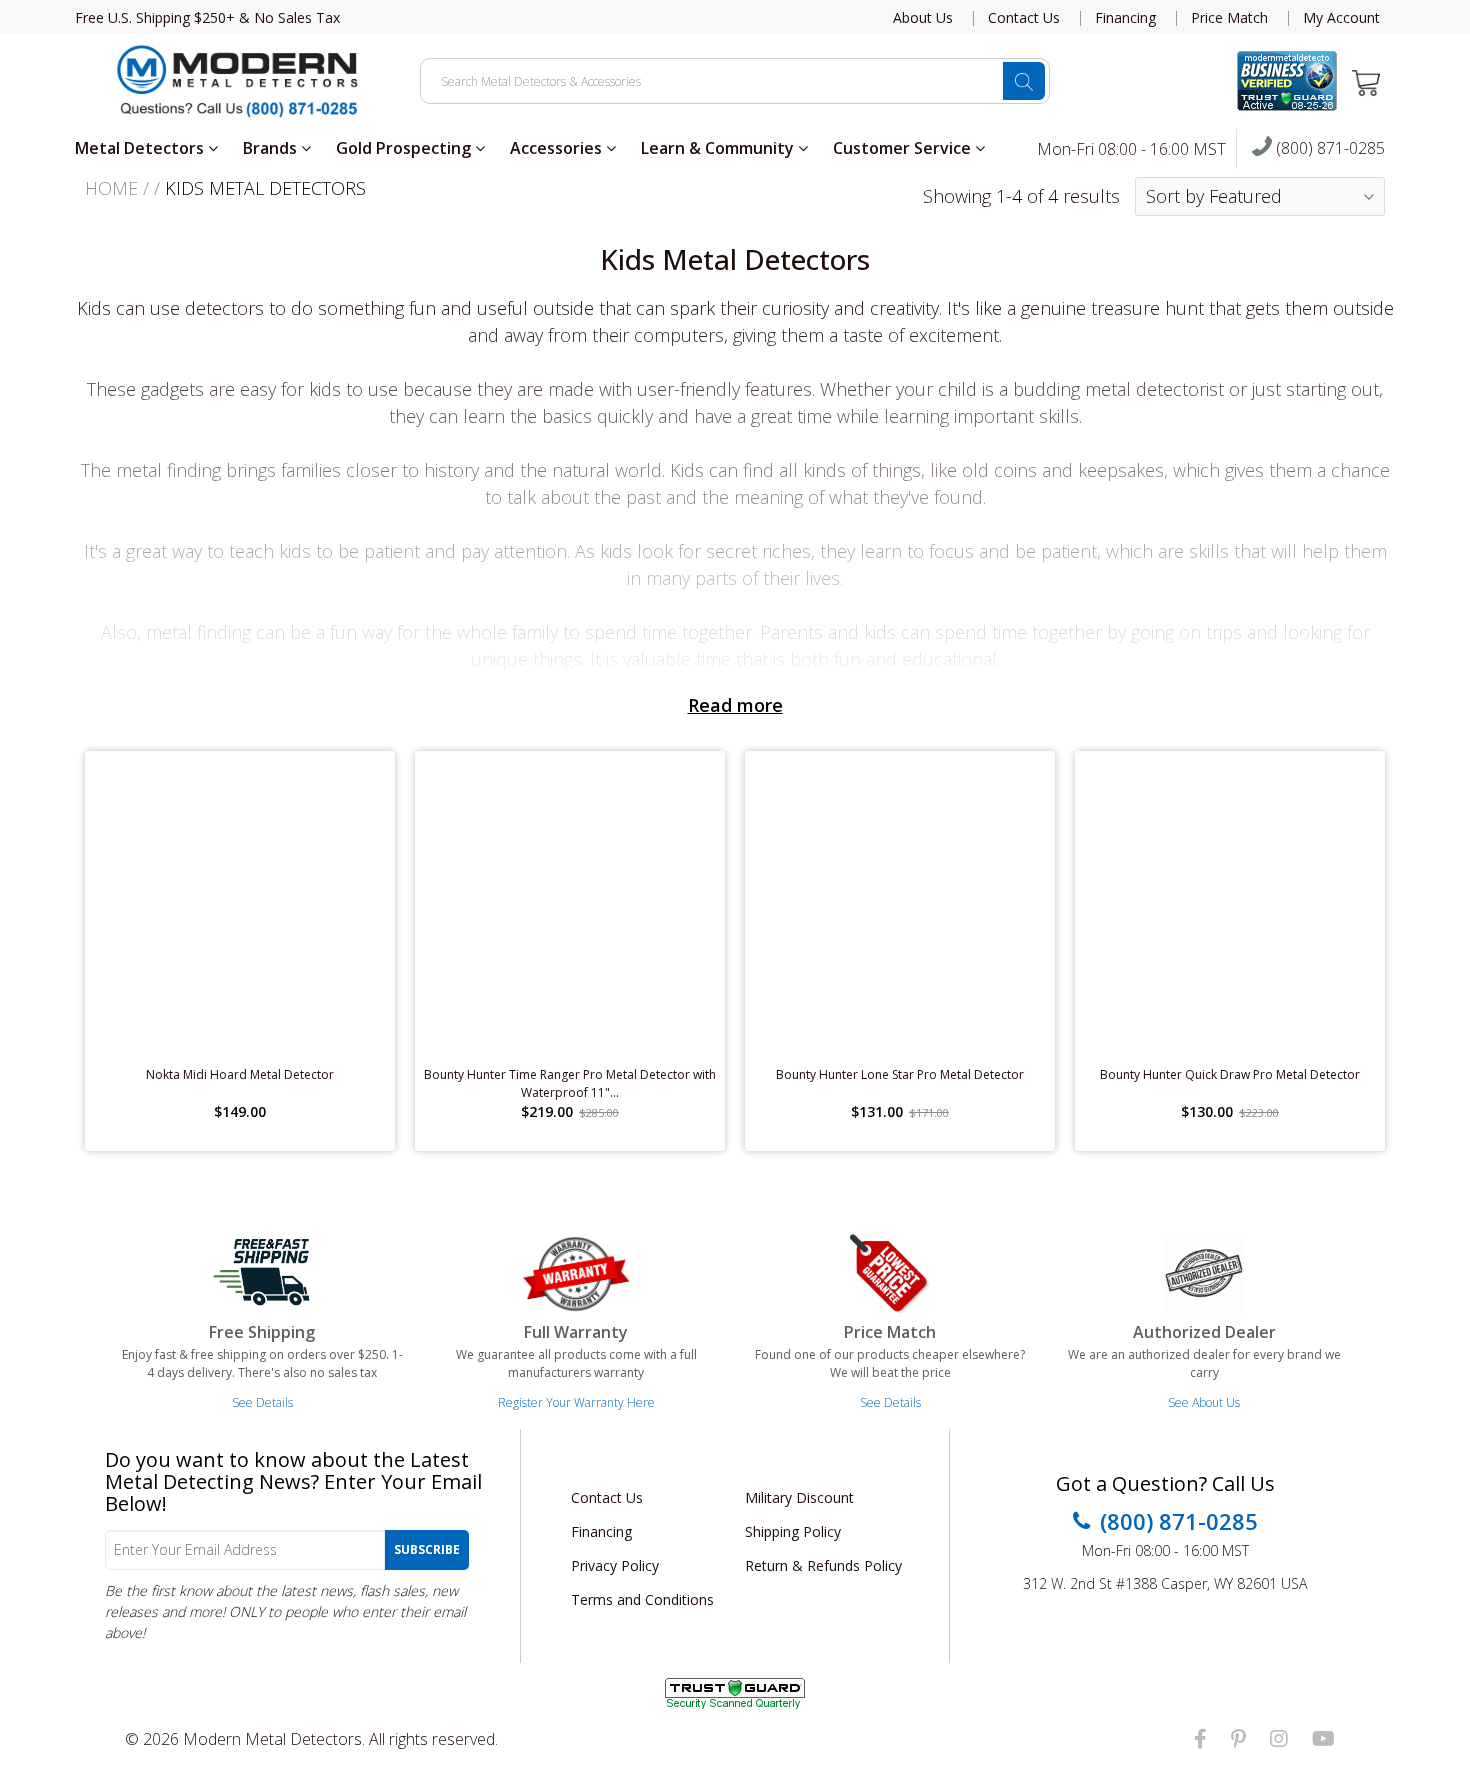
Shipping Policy (793, 1531)
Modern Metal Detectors (272, 1739)
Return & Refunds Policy (823, 1565)
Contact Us (1024, 18)
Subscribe (427, 1549)
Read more (735, 705)
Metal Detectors (141, 148)
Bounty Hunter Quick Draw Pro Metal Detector (1230, 1074)
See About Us (1204, 1402)
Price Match (1229, 18)
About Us (923, 18)
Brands (272, 148)
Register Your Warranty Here (576, 1402)
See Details (262, 1402)
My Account (1341, 18)
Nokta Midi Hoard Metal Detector (240, 1074)
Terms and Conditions (642, 1599)
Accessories (558, 148)
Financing (1125, 18)
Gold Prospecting (405, 148)
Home (111, 188)
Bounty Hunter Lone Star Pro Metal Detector (900, 1074)
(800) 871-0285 (1328, 149)
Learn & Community (719, 148)
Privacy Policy (615, 1565)
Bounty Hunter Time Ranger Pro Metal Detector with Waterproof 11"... (570, 1083)
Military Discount (799, 1497)
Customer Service (904, 148)
